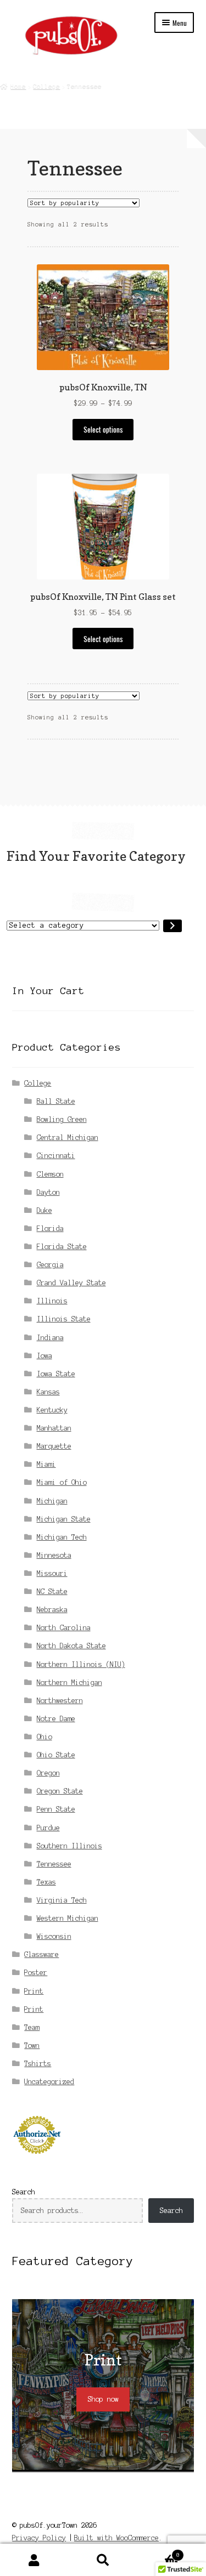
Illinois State (64, 1319)
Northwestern (60, 1701)
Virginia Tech (62, 1900)
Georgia (50, 1265)
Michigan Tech (62, 1537)
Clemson (50, 1174)
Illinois (52, 1301)
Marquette (54, 1446)
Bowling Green (62, 1119)
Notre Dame (56, 1719)
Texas (46, 1882)
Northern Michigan (69, 1683)
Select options (103, 429)
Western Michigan (68, 1918)
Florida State (62, 1247)
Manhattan (54, 1428)
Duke (44, 1210)
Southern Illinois (69, 1846)
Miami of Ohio (62, 1482)
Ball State (56, 1101)
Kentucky (52, 1410)
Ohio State (56, 1755)
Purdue (48, 1828)
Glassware (41, 1954)
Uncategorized (49, 2082)
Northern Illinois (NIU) (81, 1664)
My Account (34, 2560)
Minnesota (54, 1555)
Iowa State (56, 1374)
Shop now (103, 2399)
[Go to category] (172, 926)
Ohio (44, 1737)
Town (32, 2046)
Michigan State (64, 1519)
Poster (36, 1973)
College (46, 86)
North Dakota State (71, 1646)
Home (18, 86)
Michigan (52, 1501)
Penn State (56, 1809)
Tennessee (54, 1864)
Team (32, 2027)
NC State (52, 1591)
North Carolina (64, 1628)
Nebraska (52, 1610)
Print (34, 1991)
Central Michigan (68, 1137)
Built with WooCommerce (116, 2538)
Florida (50, 1229)
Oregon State (60, 1791)
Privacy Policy (39, 2538)
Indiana (50, 1338)
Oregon (48, 1773)
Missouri (52, 1573)
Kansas (48, 1392)
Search (24, 2192)
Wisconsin (54, 1936)
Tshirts (38, 2064)
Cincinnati (56, 1156)
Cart (158, 2552)
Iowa (44, 1356)
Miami (46, 1464)
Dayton (48, 1192)
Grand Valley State (71, 1283)
